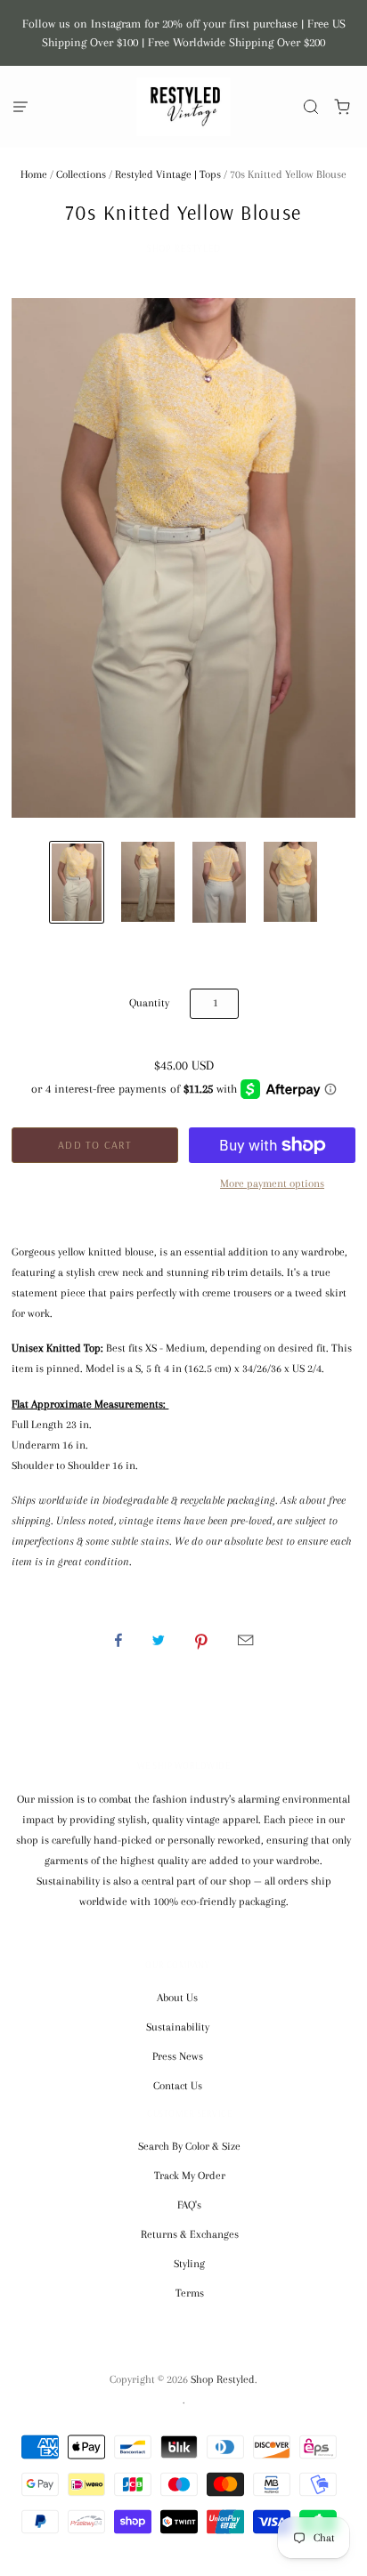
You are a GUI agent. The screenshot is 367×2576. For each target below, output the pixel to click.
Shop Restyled (183, 248)
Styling (189, 2264)
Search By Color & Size (189, 2146)
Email (245, 1640)
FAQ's (189, 2205)
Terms (190, 2293)
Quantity (149, 1003)
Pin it (201, 1640)
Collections (81, 174)
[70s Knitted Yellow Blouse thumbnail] (77, 882)
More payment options (272, 1183)
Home (34, 174)
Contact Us (178, 2086)
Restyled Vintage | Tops (168, 174)
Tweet (159, 1640)
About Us (177, 1998)
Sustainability (178, 2027)
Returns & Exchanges (190, 2234)
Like (118, 1640)
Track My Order (190, 2176)
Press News (178, 2056)
